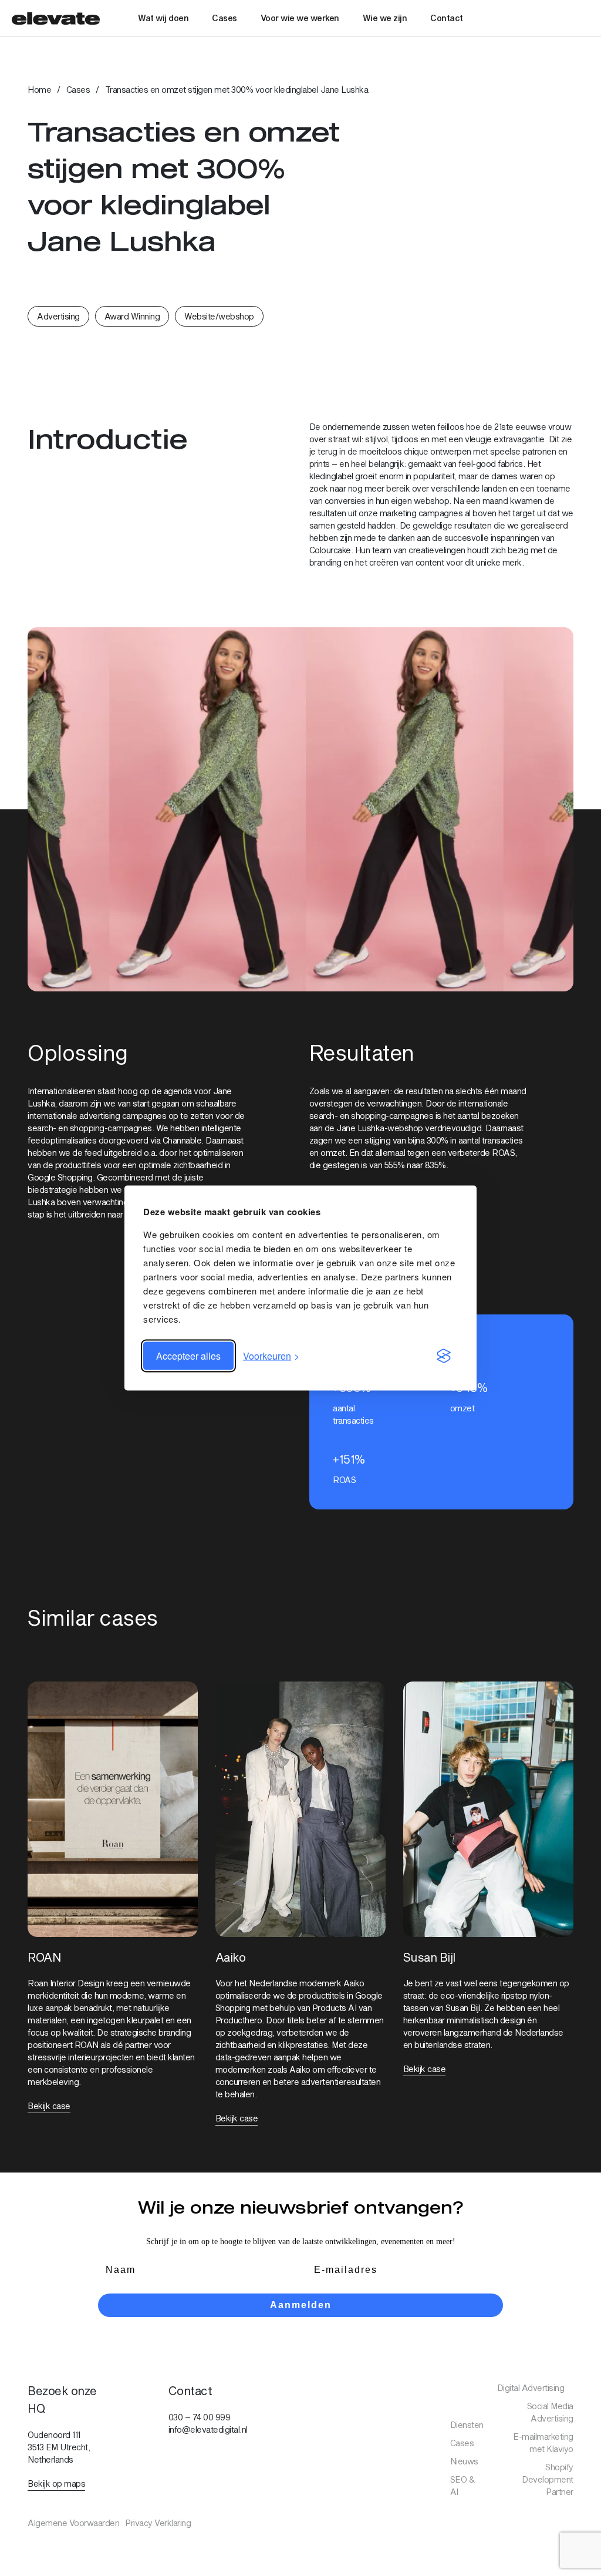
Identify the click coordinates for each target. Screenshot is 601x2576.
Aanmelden (301, 2305)
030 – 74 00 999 (200, 2417)
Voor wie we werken (300, 18)
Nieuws (464, 2461)
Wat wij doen (163, 18)
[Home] (56, 18)
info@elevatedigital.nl (208, 2429)
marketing (398, 513)
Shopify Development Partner (548, 2479)
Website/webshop (219, 316)
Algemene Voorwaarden (73, 2523)
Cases (224, 18)
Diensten (467, 2425)
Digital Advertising (531, 2388)
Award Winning (132, 316)
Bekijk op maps (56, 2483)
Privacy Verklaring (158, 2523)
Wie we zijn (385, 18)
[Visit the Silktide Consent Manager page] (444, 1356)
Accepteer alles (188, 1356)
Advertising (58, 316)
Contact (447, 18)
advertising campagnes (123, 1116)
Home (39, 90)
